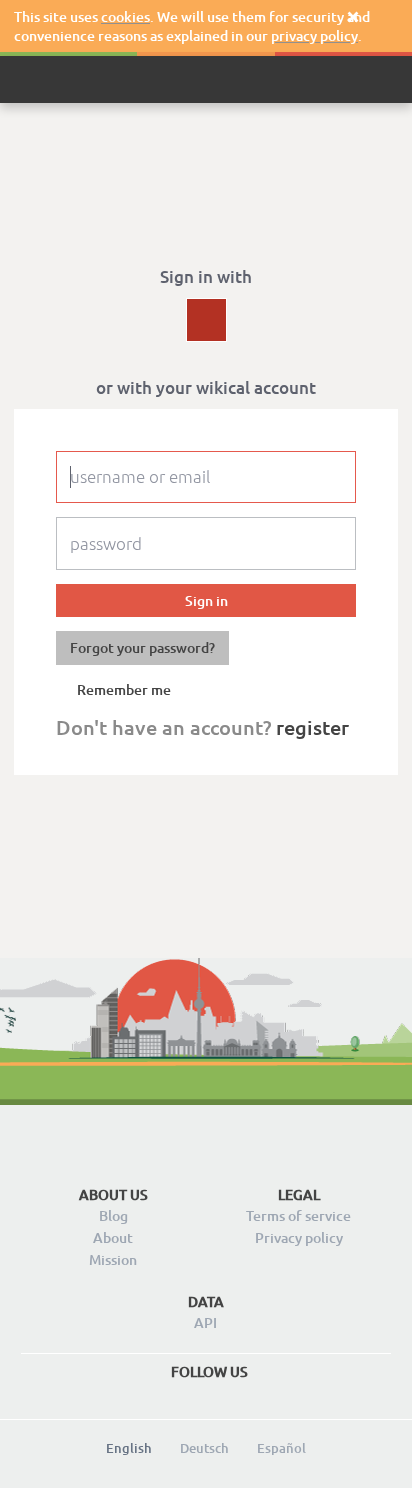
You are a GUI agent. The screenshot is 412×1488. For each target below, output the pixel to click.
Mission (113, 1259)
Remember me (124, 690)
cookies (125, 16)
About (113, 1237)
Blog (113, 1215)
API (205, 1322)
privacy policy (314, 35)
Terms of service (298, 1215)
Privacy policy (299, 1237)
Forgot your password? (142, 647)
